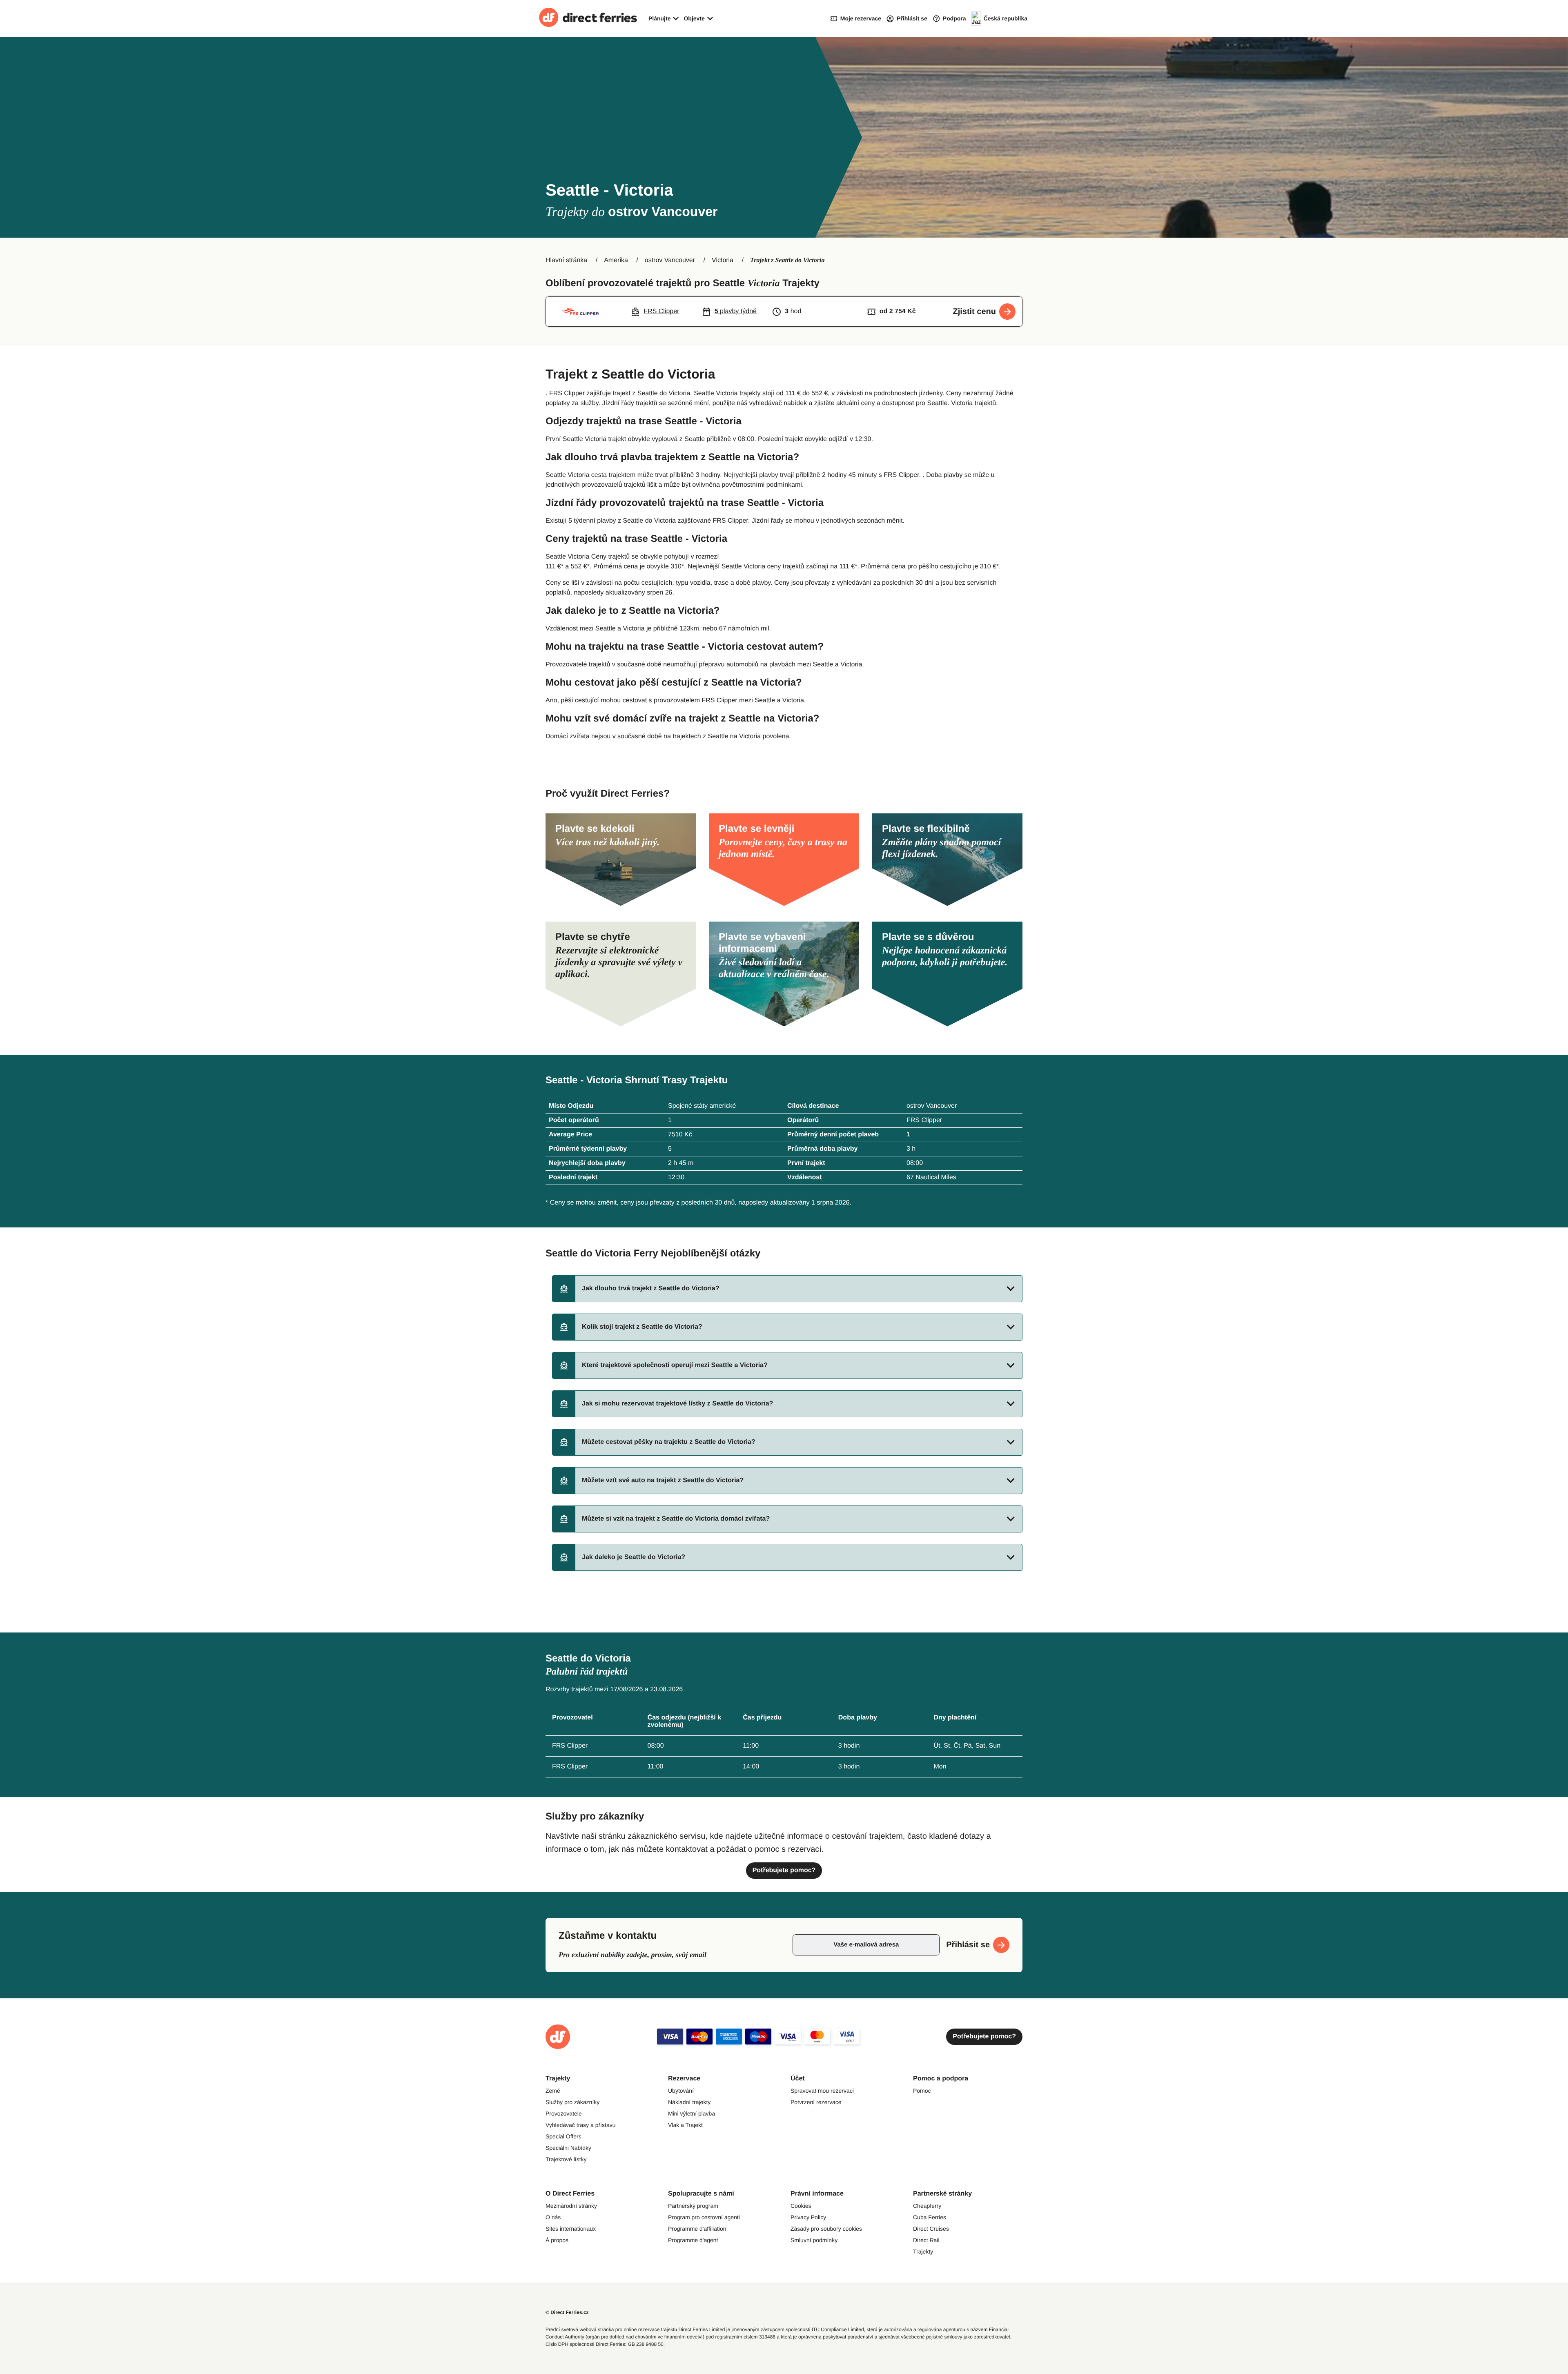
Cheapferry (927, 2206)
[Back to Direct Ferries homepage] (588, 18)
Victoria (723, 260)
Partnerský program (693, 2206)
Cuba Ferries (930, 2217)
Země (553, 2091)
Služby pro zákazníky (572, 2102)
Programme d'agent (693, 2240)
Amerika (616, 260)
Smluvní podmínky (814, 2240)
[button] (787, 1289)
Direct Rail (926, 2240)
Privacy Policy (808, 2217)
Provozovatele (564, 2113)
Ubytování (681, 2091)
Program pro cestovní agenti (704, 2217)
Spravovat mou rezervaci (822, 2091)
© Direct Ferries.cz (567, 2312)
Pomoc (922, 2091)
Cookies (801, 2206)
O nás (553, 2217)
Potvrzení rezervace (816, 2102)
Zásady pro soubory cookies (826, 2229)
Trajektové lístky (566, 2159)
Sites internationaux (571, 2229)
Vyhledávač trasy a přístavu (580, 2125)
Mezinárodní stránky (571, 2206)
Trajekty (923, 2252)
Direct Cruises (931, 2229)
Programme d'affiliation (697, 2229)
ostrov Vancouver (670, 260)
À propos (557, 2240)
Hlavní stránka (566, 260)
